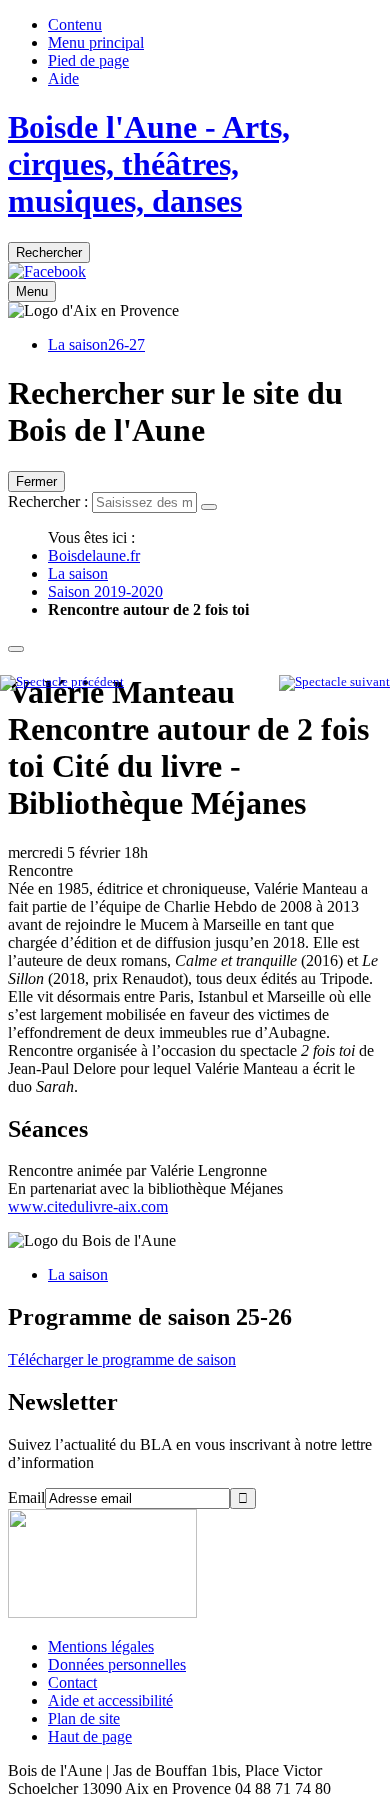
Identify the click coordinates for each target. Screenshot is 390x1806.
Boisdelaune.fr (94, 555)
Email (26, 1497)
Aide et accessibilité (110, 1700)
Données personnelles (117, 1664)
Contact (72, 1682)
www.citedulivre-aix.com (88, 1206)
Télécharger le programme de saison (122, 1359)
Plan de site (84, 1718)
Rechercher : (48, 501)
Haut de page (90, 1736)
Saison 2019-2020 (105, 591)
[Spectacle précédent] (62, 682)
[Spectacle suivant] (334, 682)
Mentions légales (101, 1646)
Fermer (36, 481)
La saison (78, 573)
